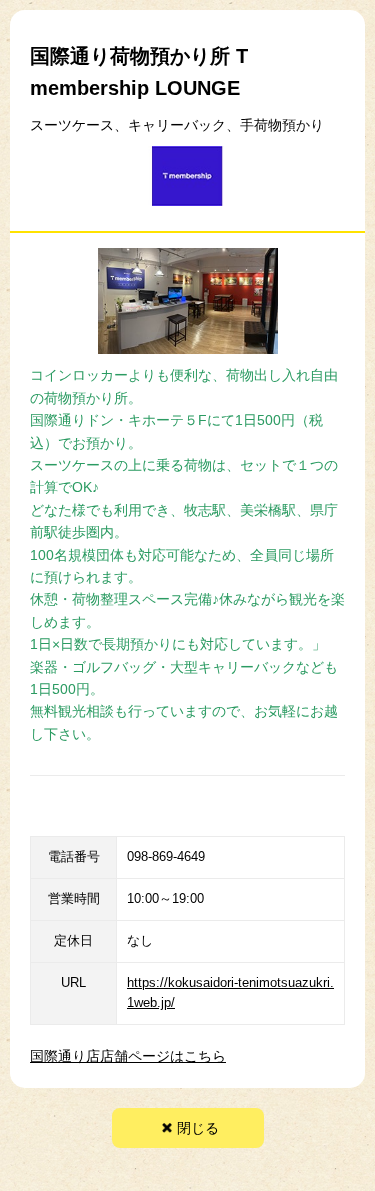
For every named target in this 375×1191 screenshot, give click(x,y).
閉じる (198, 1128)
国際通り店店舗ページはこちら (128, 1056)
